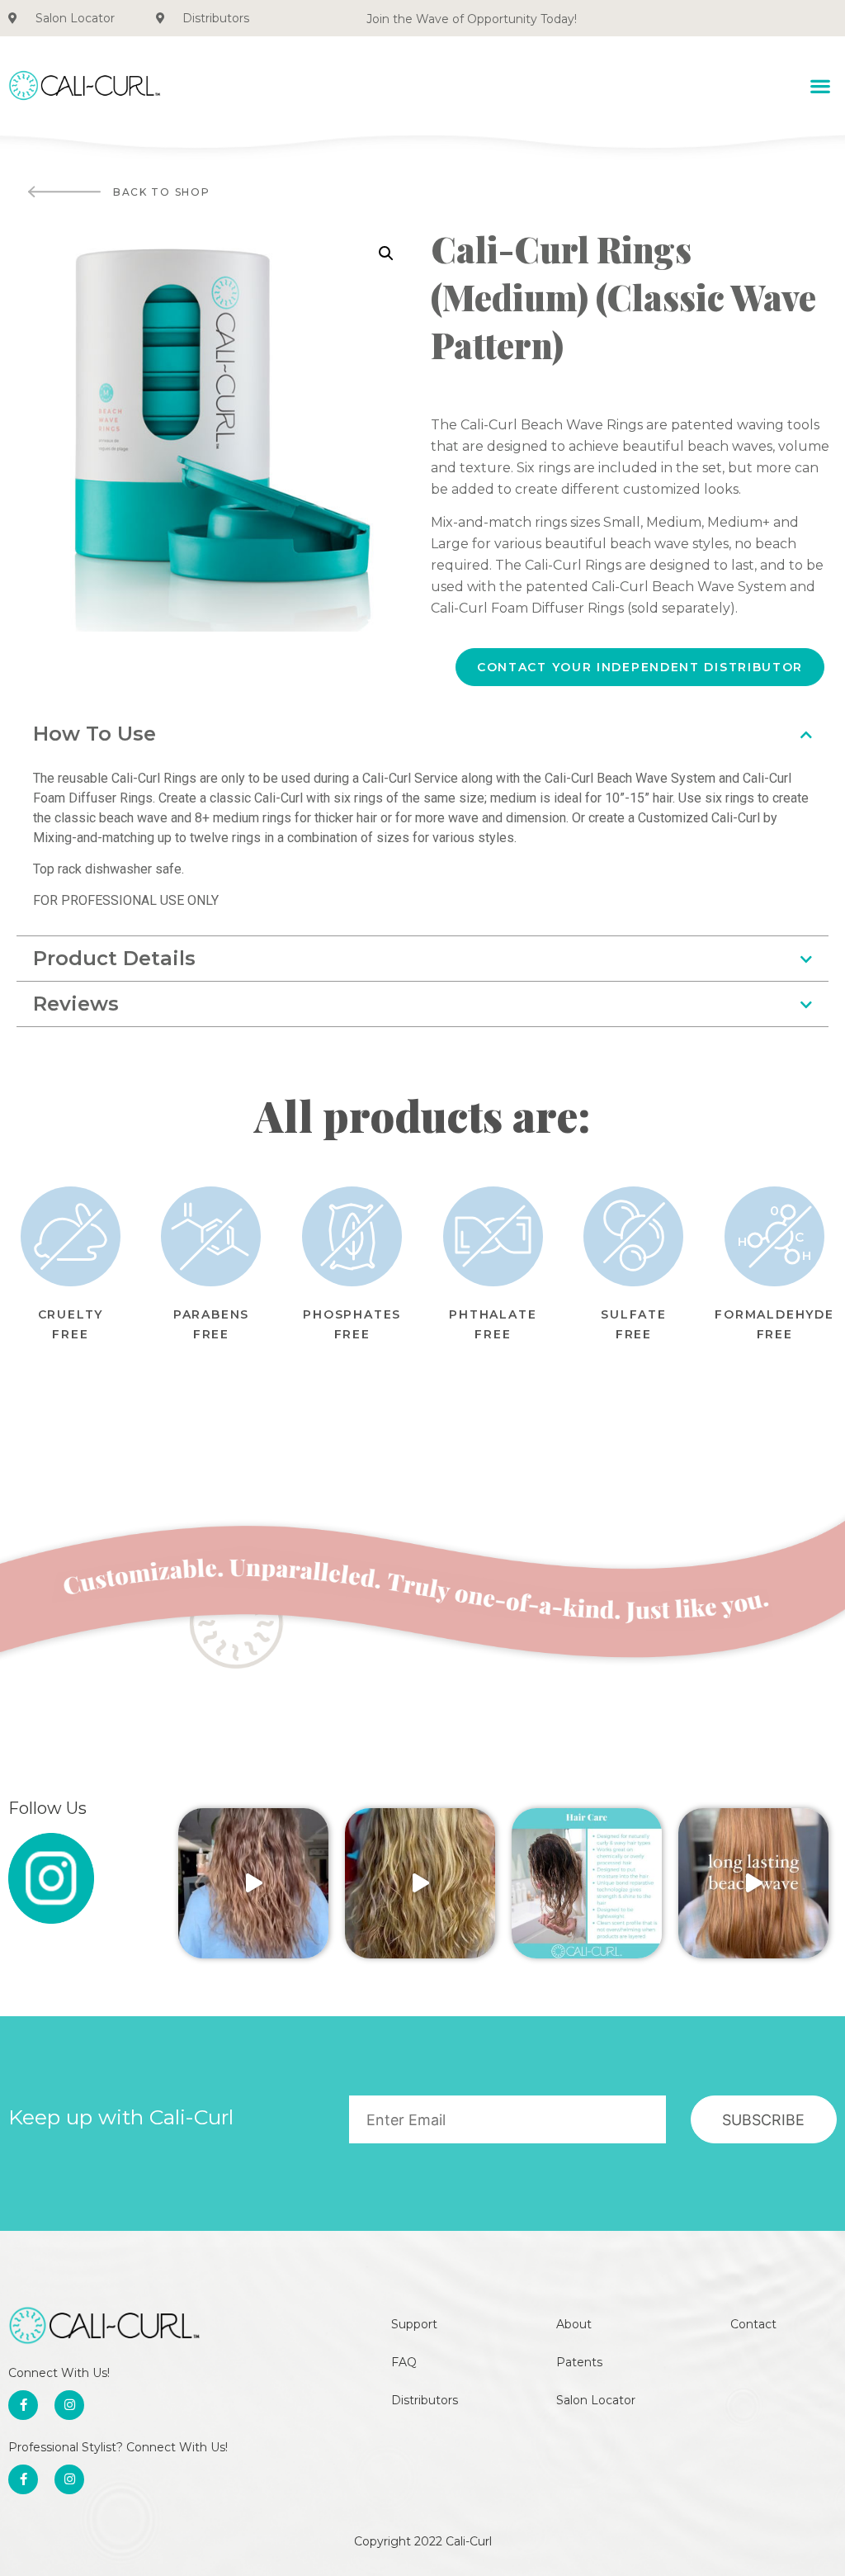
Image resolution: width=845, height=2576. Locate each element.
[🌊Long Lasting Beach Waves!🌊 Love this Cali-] (753, 1883)
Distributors (425, 2400)
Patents (579, 2362)
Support (414, 2324)
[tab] (422, 734)
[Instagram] (69, 2405)
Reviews (76, 1004)
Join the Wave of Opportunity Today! (472, 19)
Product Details (114, 958)
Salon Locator (596, 2400)
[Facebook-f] (23, 2405)
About (574, 2324)
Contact (753, 2324)
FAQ (404, 2362)
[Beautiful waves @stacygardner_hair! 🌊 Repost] (253, 1883)
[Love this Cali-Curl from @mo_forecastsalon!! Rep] (420, 1883)
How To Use (94, 734)
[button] (821, 85)
